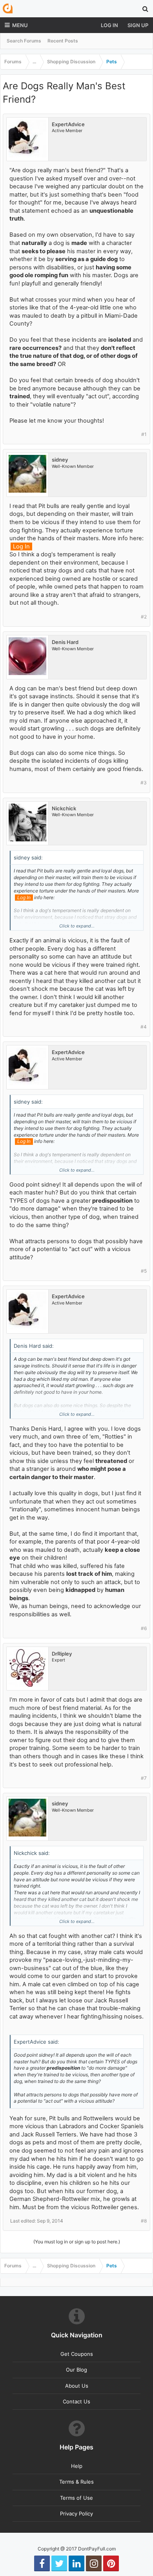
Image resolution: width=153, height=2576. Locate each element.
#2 (144, 617)
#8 (144, 2221)
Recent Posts (63, 41)
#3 (144, 783)
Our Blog (76, 2370)
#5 (144, 1271)
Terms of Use (76, 2498)
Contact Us (76, 2401)
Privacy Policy (76, 2513)
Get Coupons (77, 2354)
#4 (144, 1027)
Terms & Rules (76, 2482)
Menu (20, 25)
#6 (144, 1628)
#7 (144, 1778)
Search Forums (24, 41)
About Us (77, 2386)
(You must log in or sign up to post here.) (77, 2242)
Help (77, 2466)
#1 (144, 434)
